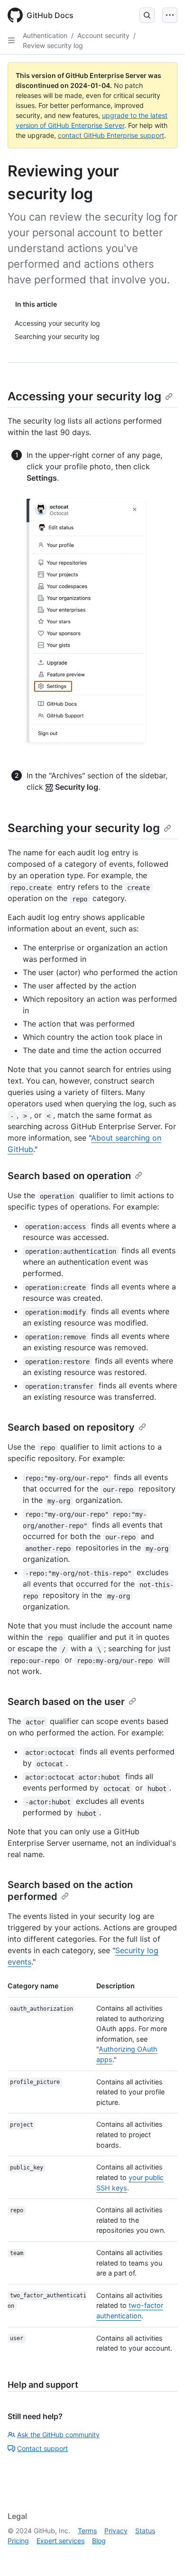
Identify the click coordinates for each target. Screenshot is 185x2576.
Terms (87, 2531)
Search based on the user (66, 1702)
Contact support (42, 2448)
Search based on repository (71, 1427)
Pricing (18, 2541)
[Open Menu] (170, 15)
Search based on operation (69, 1176)
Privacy (116, 2531)
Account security (103, 35)
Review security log (53, 45)
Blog (99, 2541)
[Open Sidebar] (11, 40)
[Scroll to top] (164, 2555)
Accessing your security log (84, 396)
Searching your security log (84, 828)
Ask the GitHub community (58, 2435)
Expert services (60, 2541)
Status (145, 2531)
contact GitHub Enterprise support (111, 135)
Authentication (45, 35)
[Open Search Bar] (147, 15)
